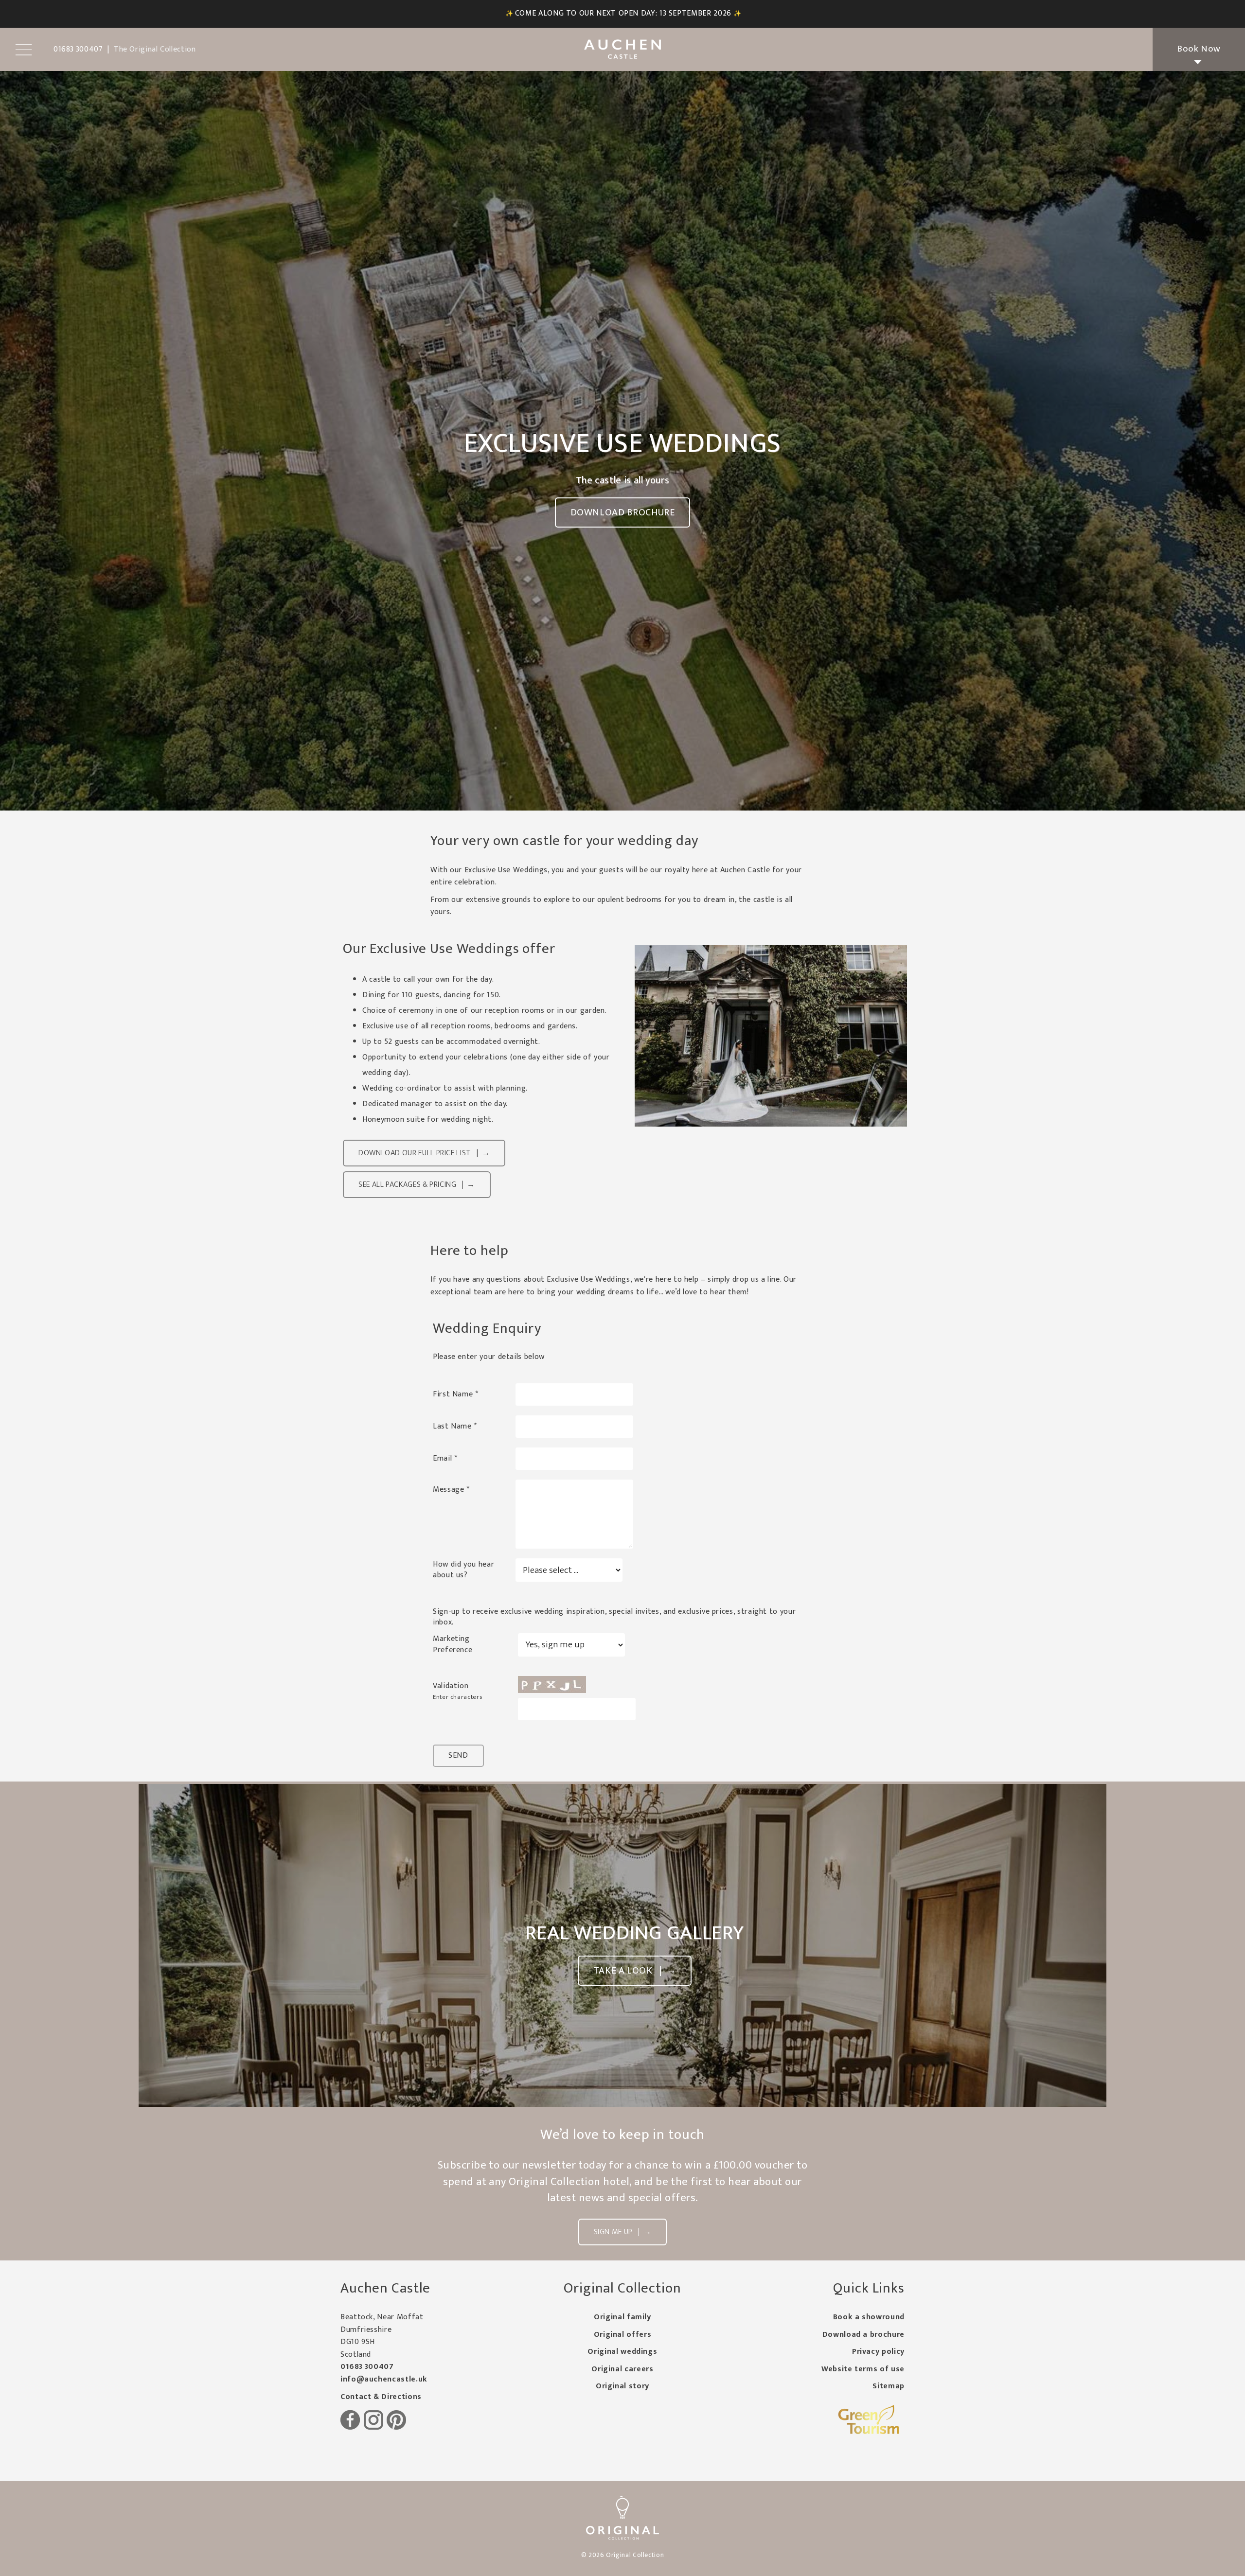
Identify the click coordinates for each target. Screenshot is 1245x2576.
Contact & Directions (381, 2397)
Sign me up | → (623, 2232)
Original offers (623, 2335)
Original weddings (622, 2352)
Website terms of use (863, 2369)
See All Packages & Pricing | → (417, 1185)
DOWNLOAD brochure (623, 512)
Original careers (622, 2369)
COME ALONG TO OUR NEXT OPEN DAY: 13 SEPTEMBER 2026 (623, 13)
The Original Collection (155, 49)
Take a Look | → (635, 1971)
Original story (622, 2386)
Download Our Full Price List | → (424, 1153)
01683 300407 (367, 2367)
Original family (622, 2317)
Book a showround (869, 2317)
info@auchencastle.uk (384, 2379)
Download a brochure (863, 2335)
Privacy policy (878, 2352)
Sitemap (888, 2386)
